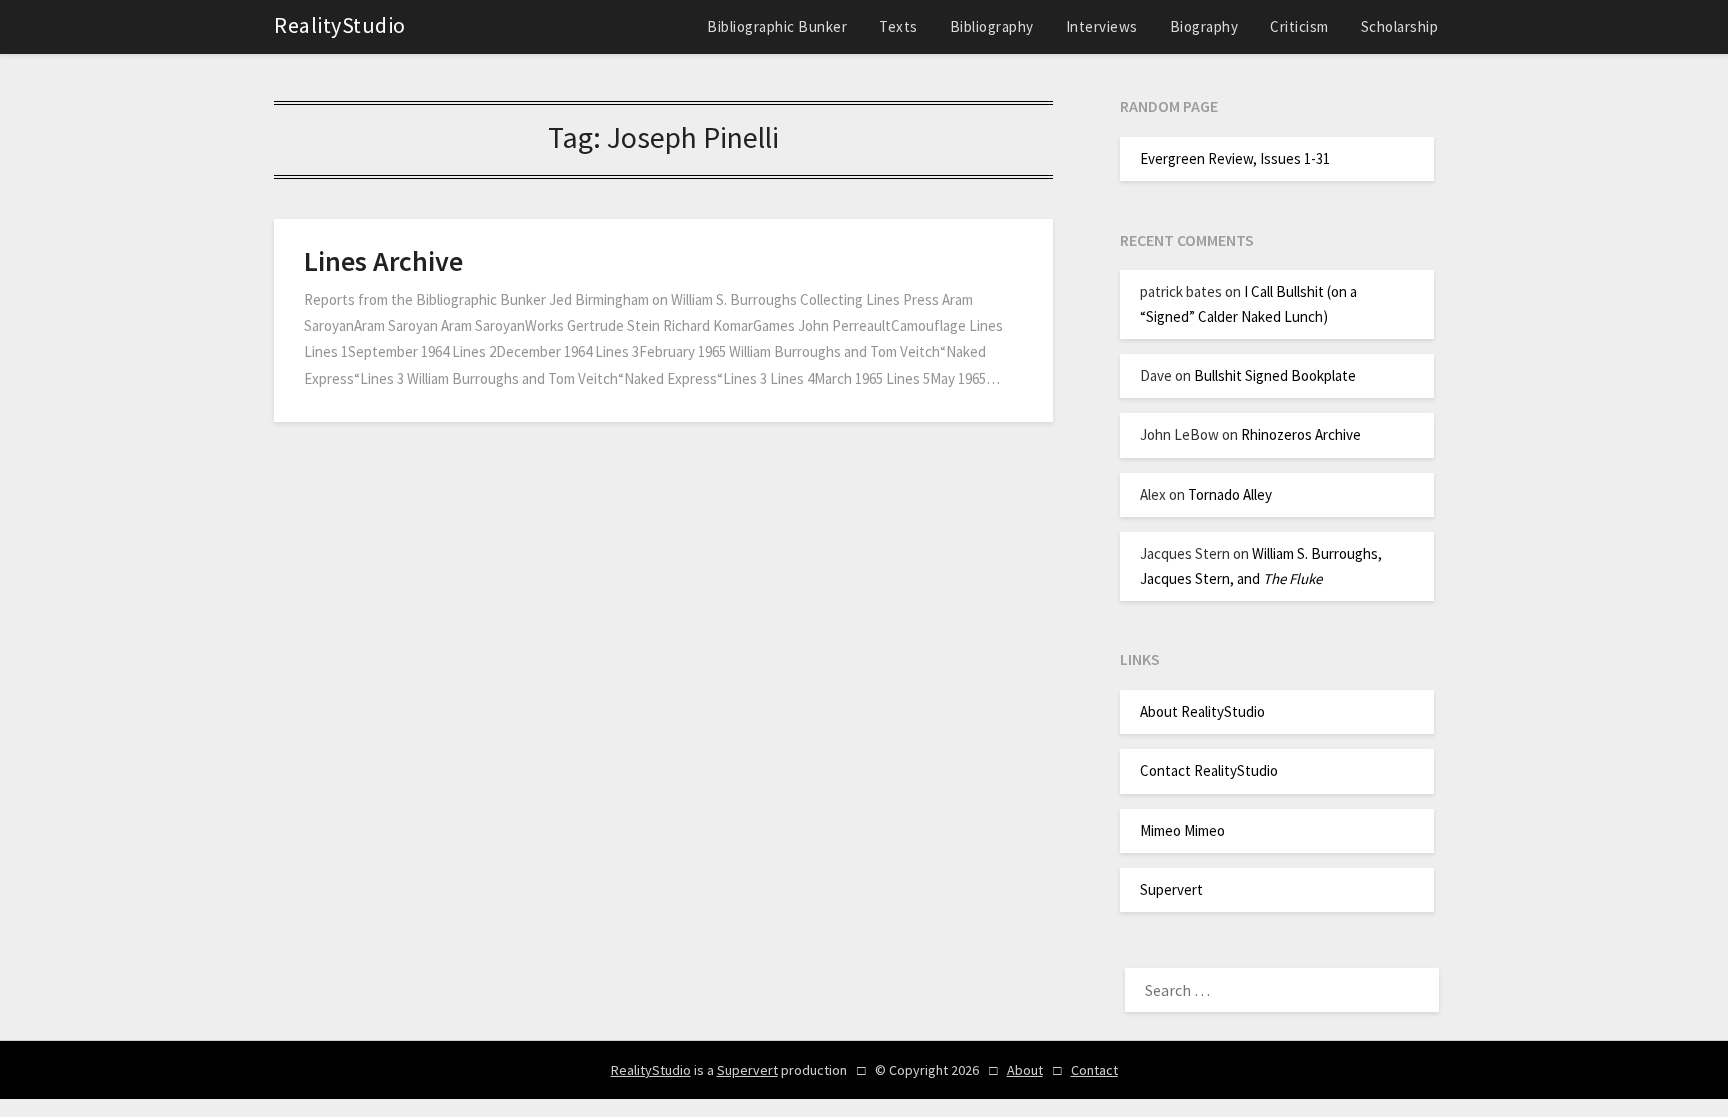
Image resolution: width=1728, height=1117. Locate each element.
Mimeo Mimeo (1182, 830)
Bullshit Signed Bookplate (1275, 375)
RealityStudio (340, 25)
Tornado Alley (1230, 494)
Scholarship (1400, 26)
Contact (1094, 1070)
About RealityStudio (1202, 711)
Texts (898, 26)
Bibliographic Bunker (777, 26)
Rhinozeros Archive (1301, 434)
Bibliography (992, 26)
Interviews (1102, 26)
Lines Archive (383, 261)
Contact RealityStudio (1209, 770)
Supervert (1171, 889)
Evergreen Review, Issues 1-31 (1235, 158)
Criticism (1299, 26)
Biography (1204, 26)
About (1025, 1070)
